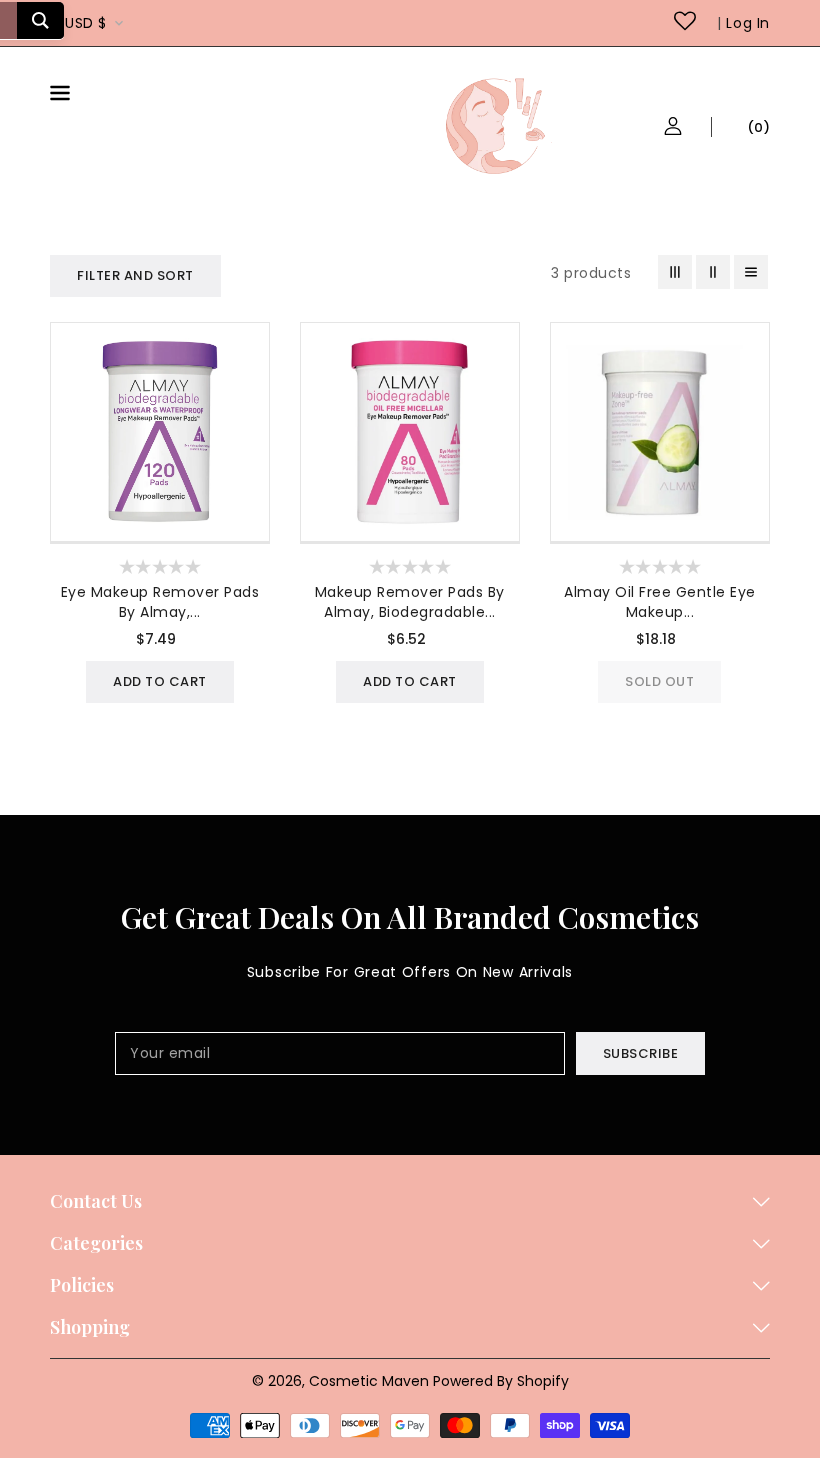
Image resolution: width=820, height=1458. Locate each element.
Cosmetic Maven (369, 1381)
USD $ (86, 23)
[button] (110, 96)
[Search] (40, 20)
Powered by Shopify (501, 1381)
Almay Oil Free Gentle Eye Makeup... (660, 602)
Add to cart (160, 681)
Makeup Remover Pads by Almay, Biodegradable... (410, 602)
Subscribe (641, 1053)
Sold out (659, 681)
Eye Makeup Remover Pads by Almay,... (160, 602)
